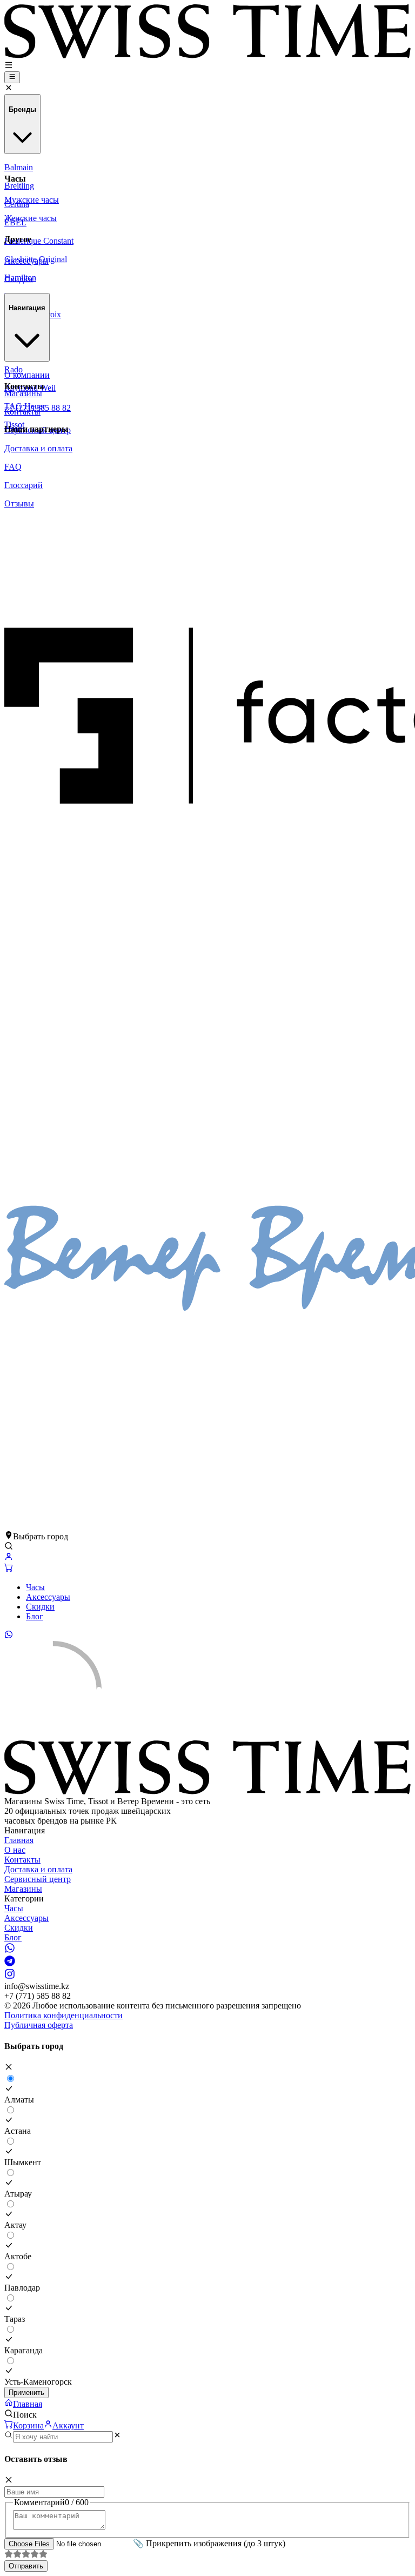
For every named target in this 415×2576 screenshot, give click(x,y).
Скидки (40, 1607)
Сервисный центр (38, 1879)
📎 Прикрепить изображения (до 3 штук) (209, 2543)
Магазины (23, 1889)
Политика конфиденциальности (63, 2015)
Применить (26, 2393)
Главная (19, 1840)
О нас (15, 1850)
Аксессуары (48, 1597)
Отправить (26, 2566)
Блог (35, 1616)
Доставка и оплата (38, 1869)
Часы (35, 1587)
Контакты (22, 1860)
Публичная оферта (39, 2025)
